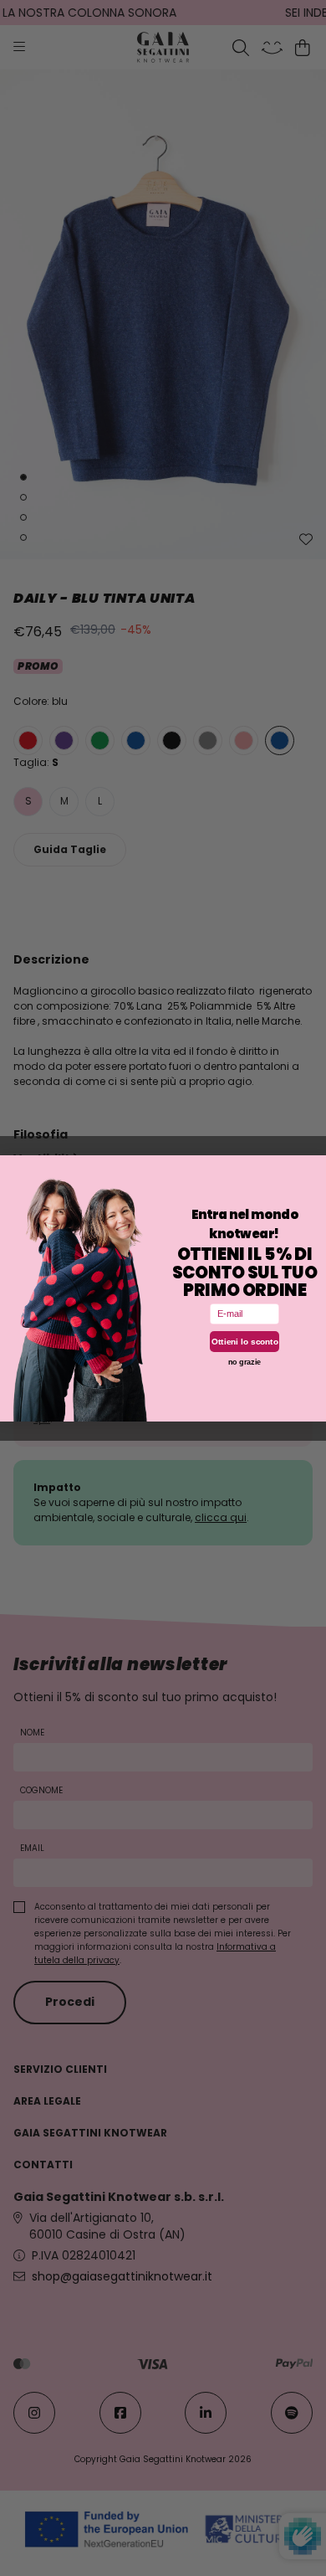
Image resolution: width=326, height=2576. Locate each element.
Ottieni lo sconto (245, 1341)
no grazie (245, 1361)
